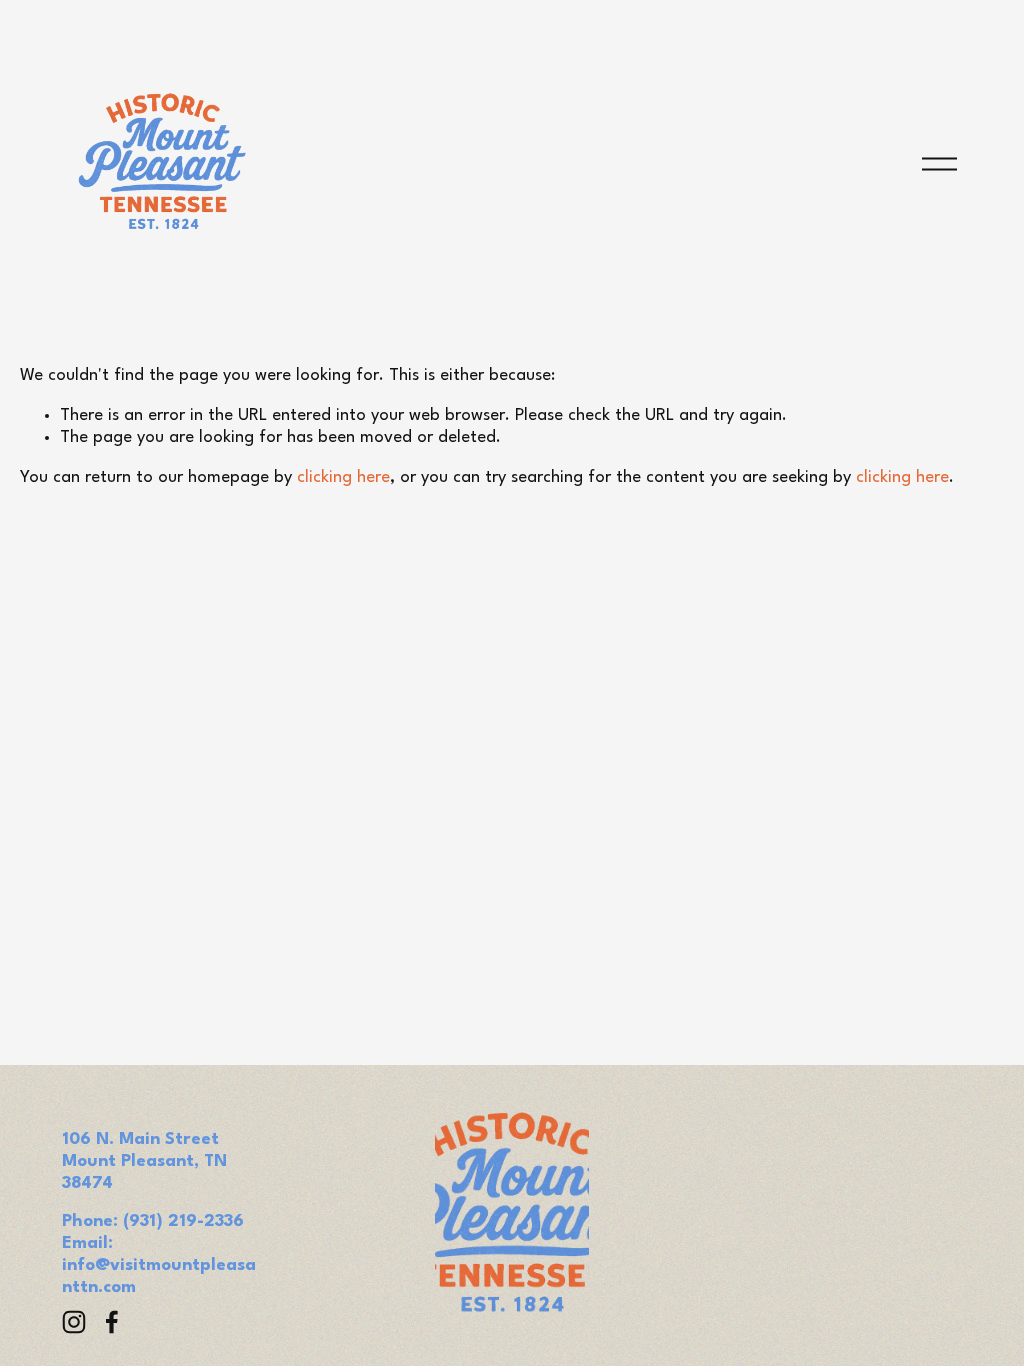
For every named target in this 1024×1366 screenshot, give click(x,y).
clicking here (343, 477)
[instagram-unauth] (74, 1322)
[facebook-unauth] (112, 1322)
